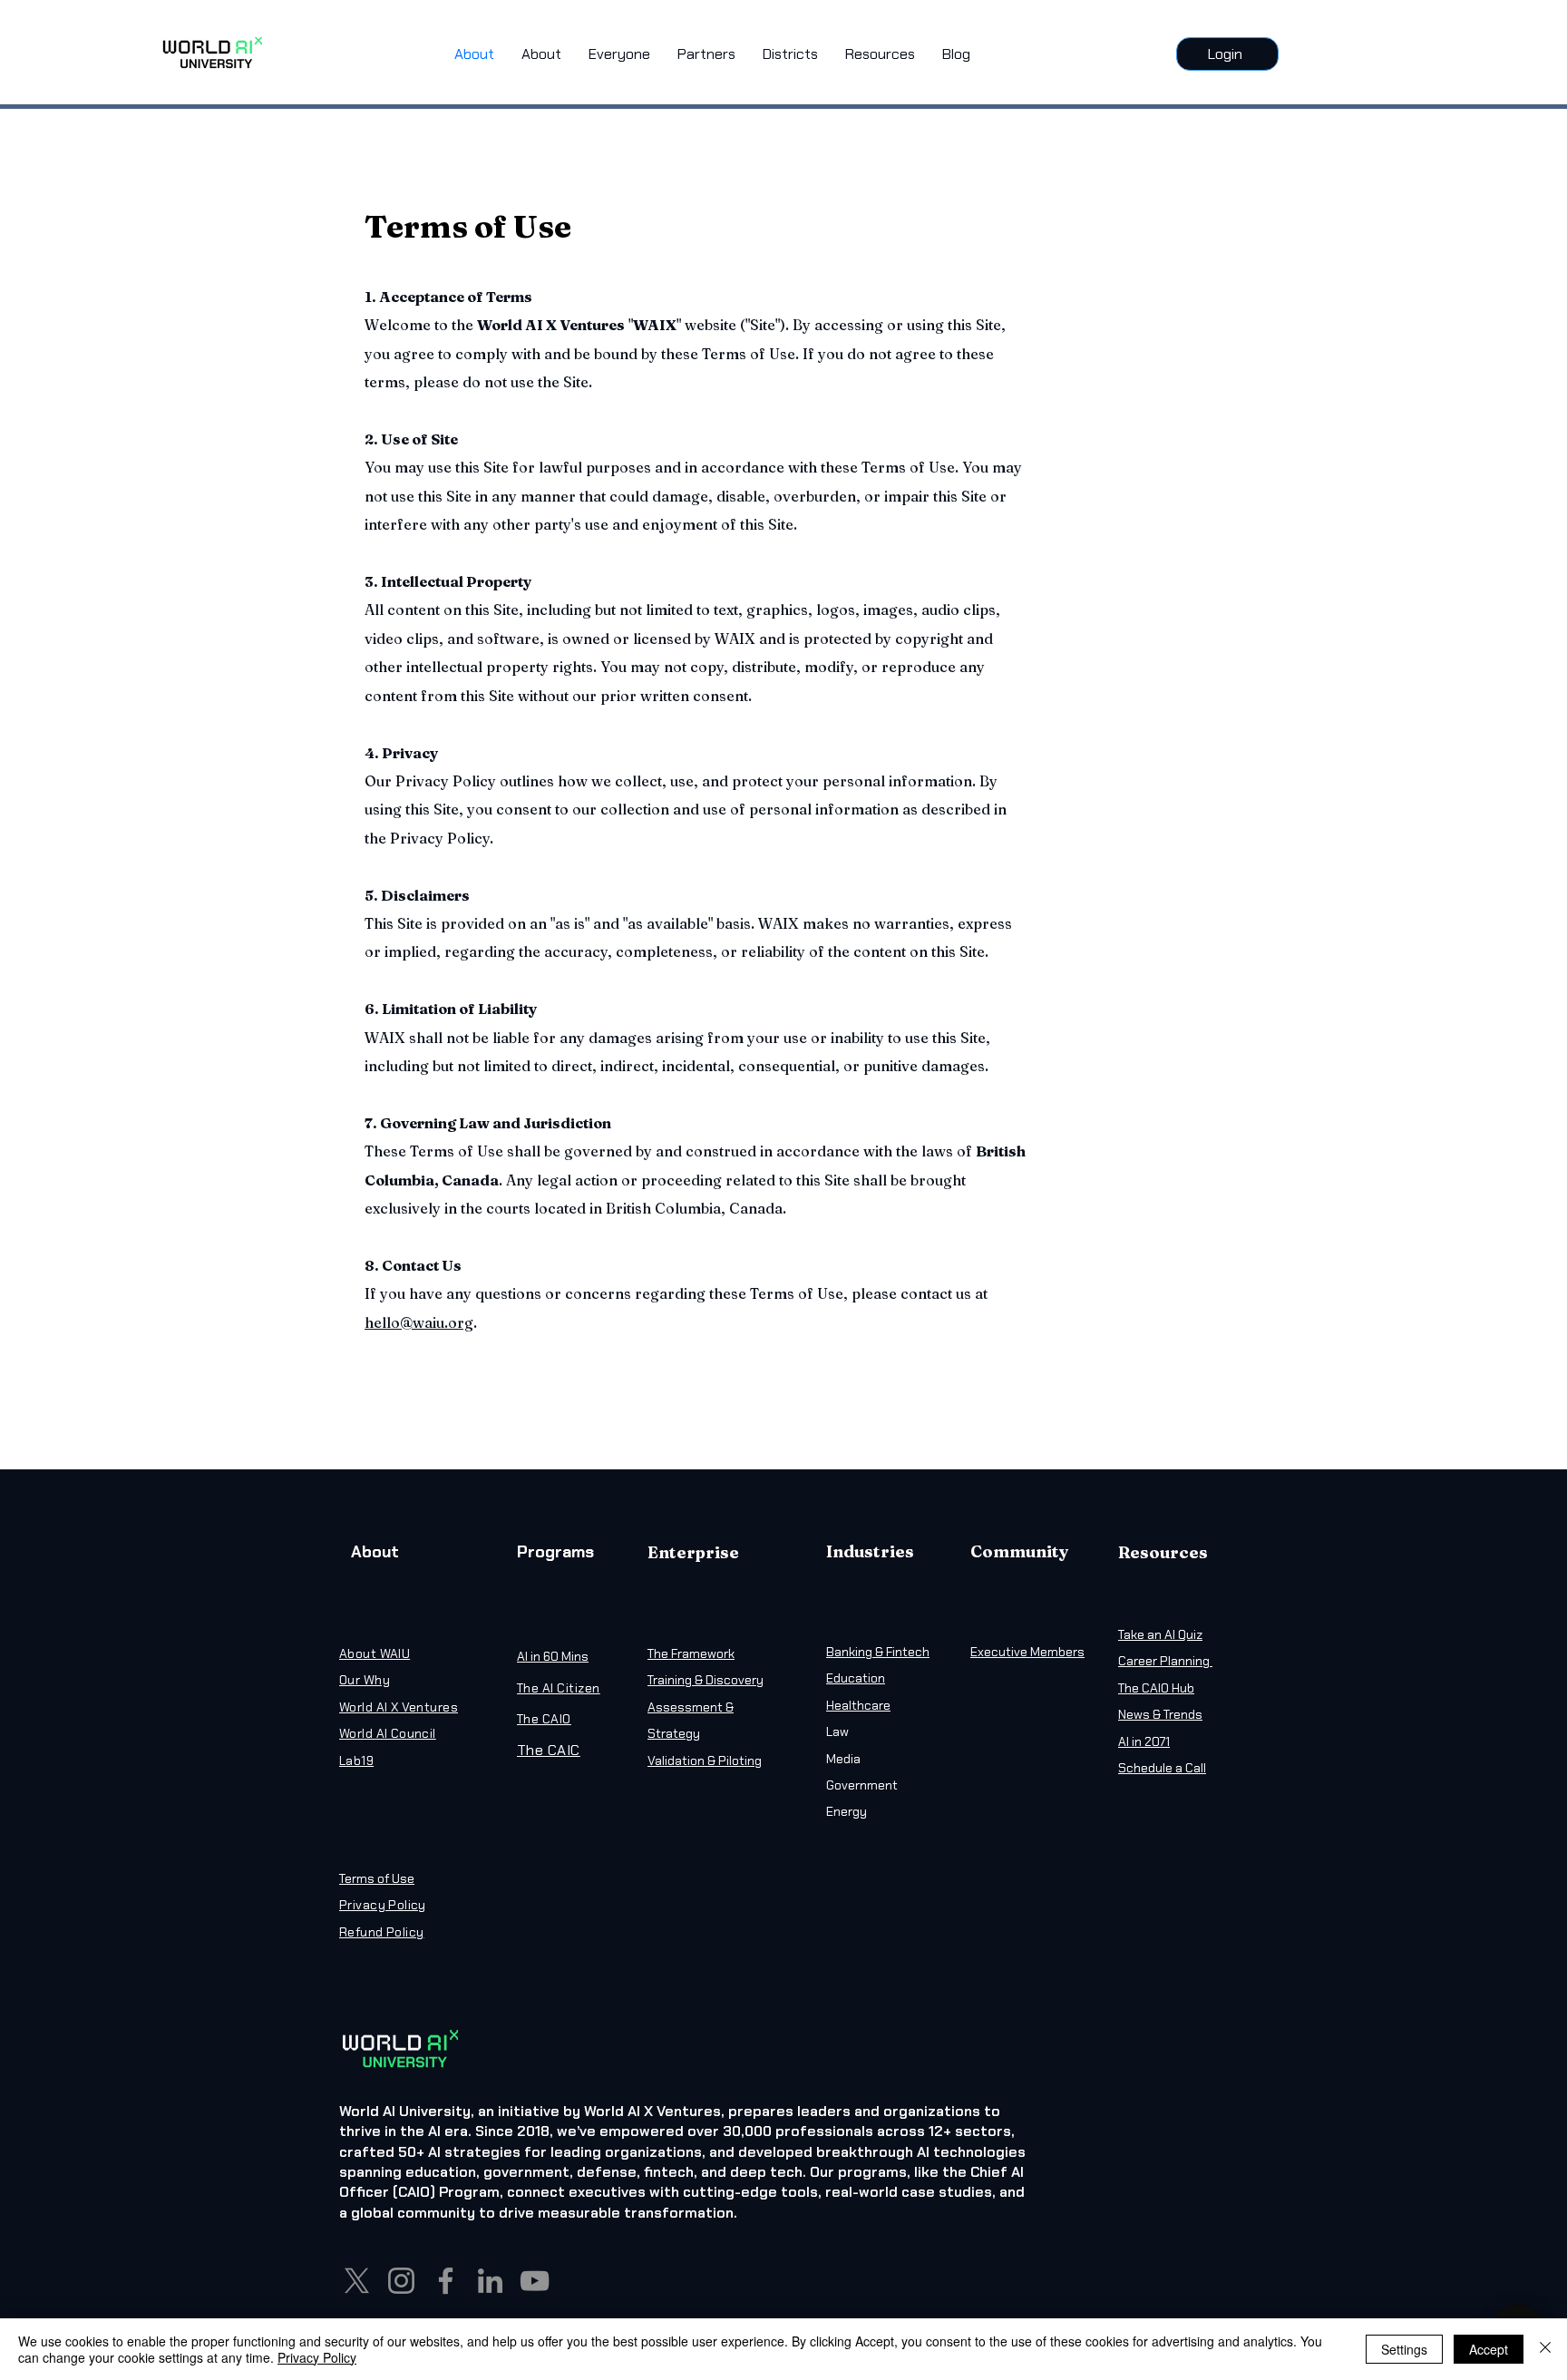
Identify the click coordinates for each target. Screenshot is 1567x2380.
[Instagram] (401, 2281)
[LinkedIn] (490, 2281)
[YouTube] (535, 2281)
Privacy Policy (317, 2357)
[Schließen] (1545, 2349)
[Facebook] (446, 2281)
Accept (1489, 2349)
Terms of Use (377, 1878)
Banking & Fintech (878, 1652)
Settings (1404, 2349)
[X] (357, 2281)
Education (856, 1678)
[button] (619, 54)
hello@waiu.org (419, 1322)
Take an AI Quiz (1160, 1634)
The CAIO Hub (1156, 1688)
